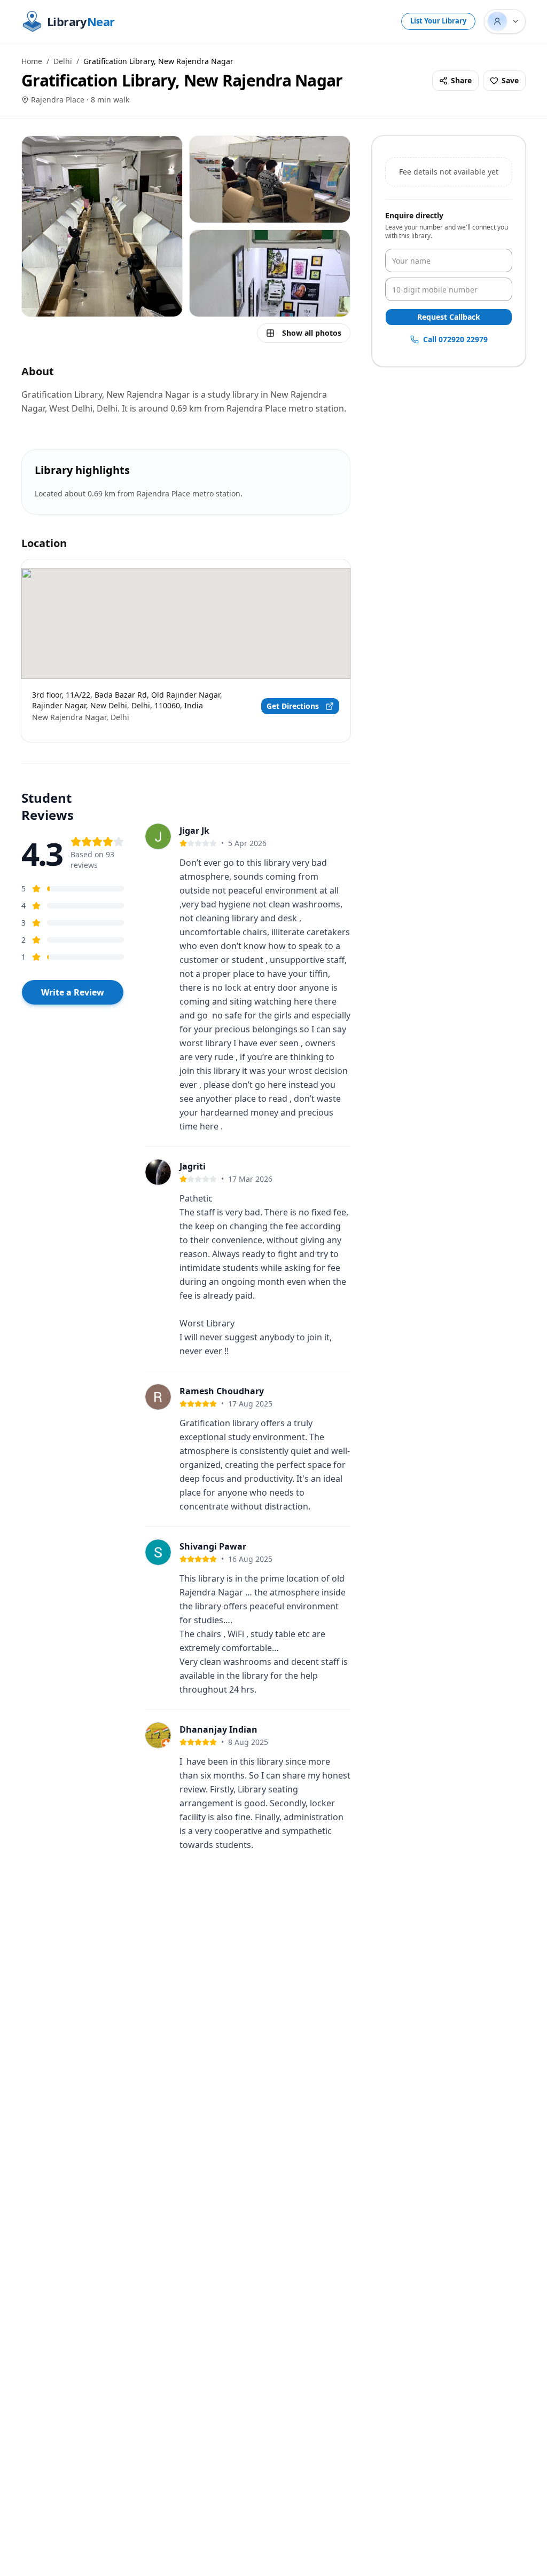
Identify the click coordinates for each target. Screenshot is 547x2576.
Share (461, 80)
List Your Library (438, 21)
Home (32, 61)
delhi (63, 61)
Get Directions (293, 706)
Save (510, 80)
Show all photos (312, 333)
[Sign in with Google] (505, 21)
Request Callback (449, 317)
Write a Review (73, 992)
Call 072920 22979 (455, 339)
